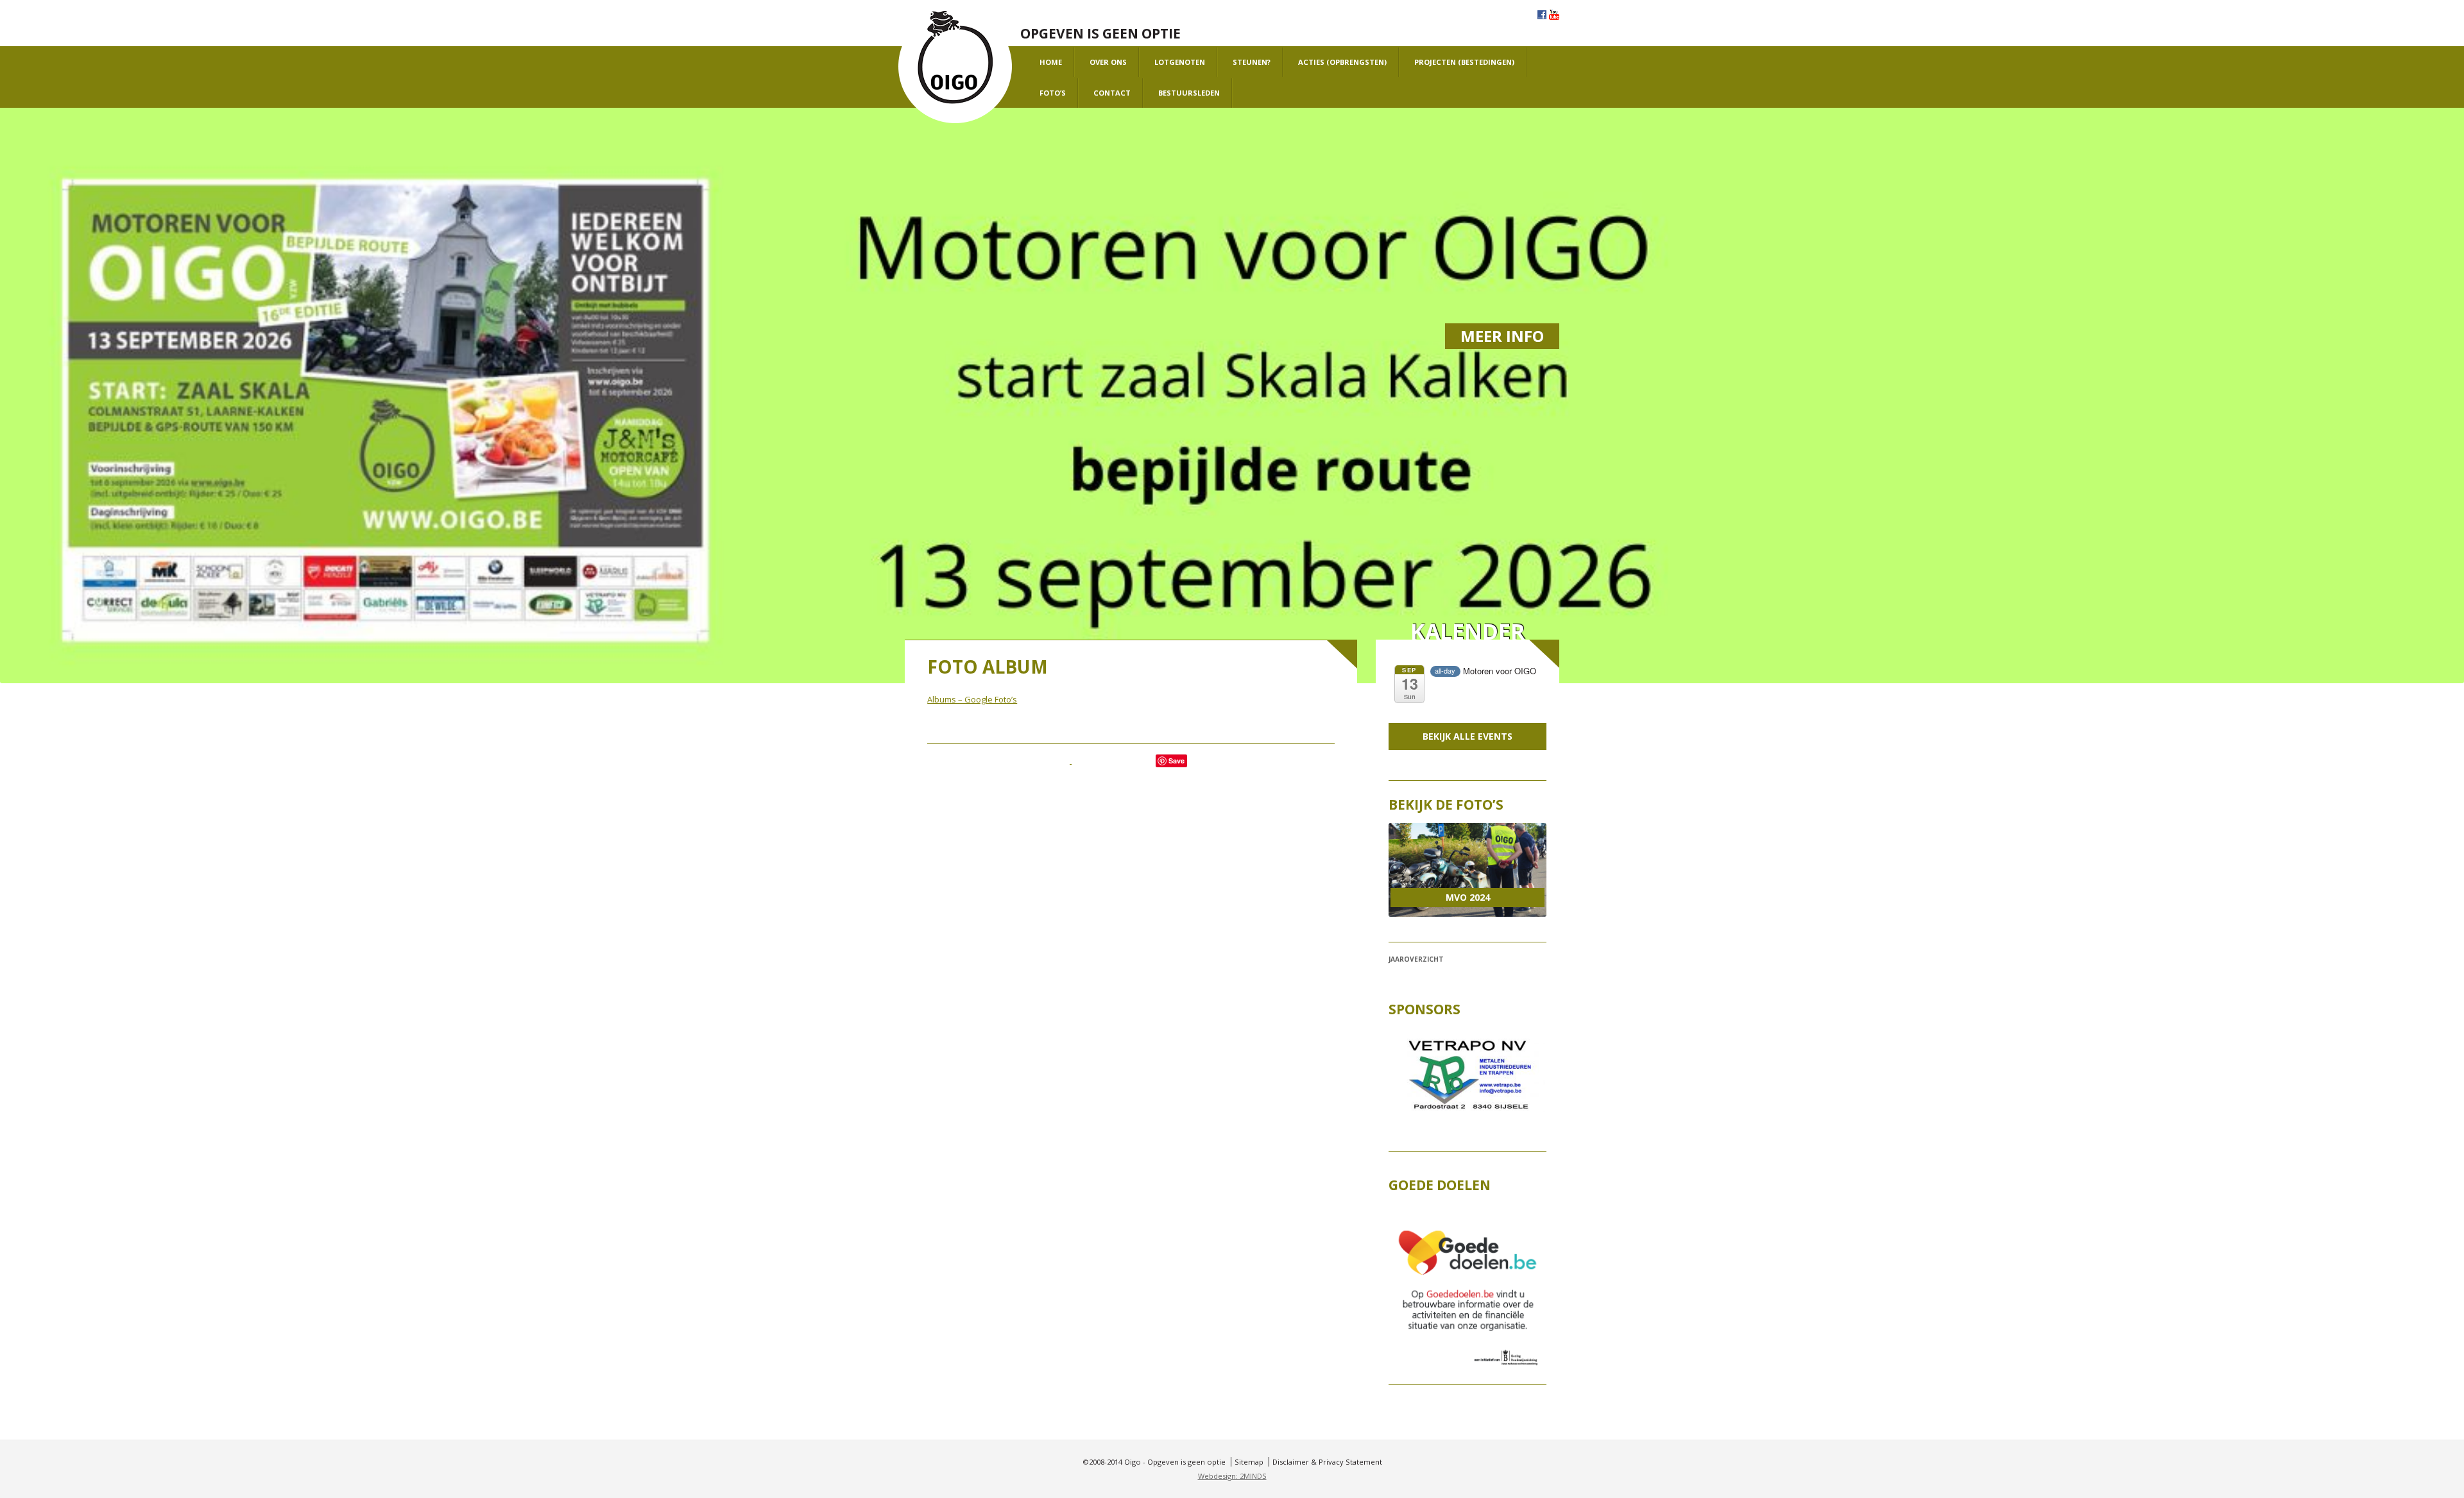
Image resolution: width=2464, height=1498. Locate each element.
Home (1051, 62)
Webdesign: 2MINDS (1232, 1476)
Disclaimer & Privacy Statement (1327, 1462)
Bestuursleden (1189, 93)
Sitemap (1249, 1462)
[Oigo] (955, 67)
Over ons (1108, 62)
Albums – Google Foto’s (972, 699)
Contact (1112, 93)
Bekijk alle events (1467, 736)
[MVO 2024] (1467, 870)
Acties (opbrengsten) (1342, 62)
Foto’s (1053, 93)
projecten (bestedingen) (1464, 62)
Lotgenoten (1180, 62)
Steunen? (1252, 62)
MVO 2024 (1468, 897)
